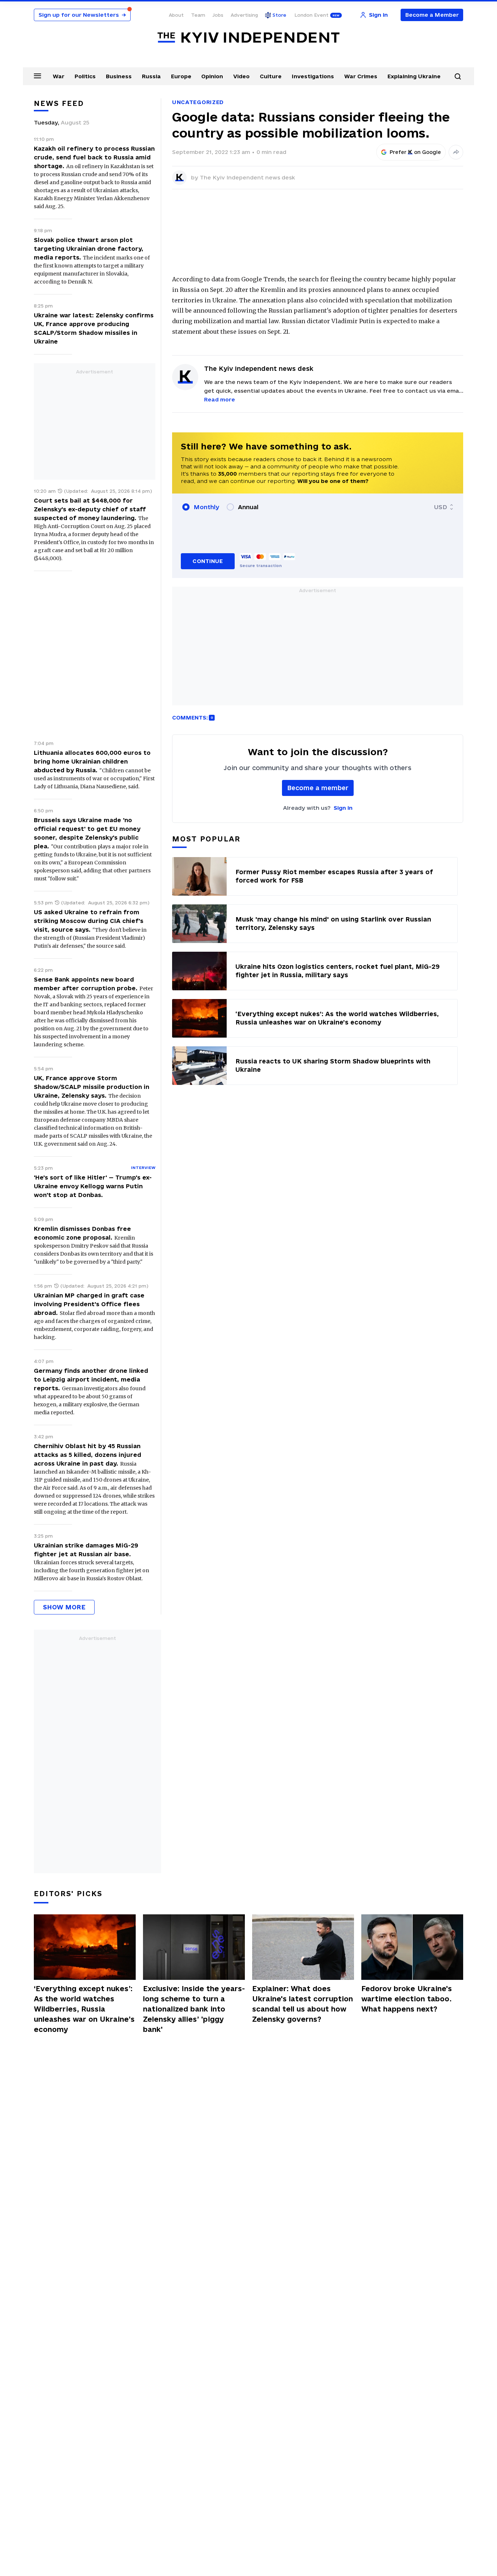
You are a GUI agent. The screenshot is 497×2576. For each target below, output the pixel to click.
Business (119, 76)
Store (279, 15)
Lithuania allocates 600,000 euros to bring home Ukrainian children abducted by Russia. (92, 761)
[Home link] (249, 38)
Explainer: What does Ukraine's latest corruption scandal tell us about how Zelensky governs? (303, 2004)
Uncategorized (198, 102)
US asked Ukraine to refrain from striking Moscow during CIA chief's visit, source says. (89, 921)
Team (198, 15)
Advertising (244, 15)
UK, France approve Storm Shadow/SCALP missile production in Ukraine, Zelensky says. (92, 1087)
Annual (248, 507)
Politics (85, 76)
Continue (208, 561)
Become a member (318, 788)
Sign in (343, 808)
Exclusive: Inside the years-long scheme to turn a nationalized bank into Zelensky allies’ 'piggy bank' (194, 2009)
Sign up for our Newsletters (82, 15)
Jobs (218, 15)
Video (241, 76)
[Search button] (458, 76)
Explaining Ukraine (414, 76)
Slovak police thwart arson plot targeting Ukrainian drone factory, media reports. (89, 249)
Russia (151, 76)
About (176, 15)
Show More (64, 1607)
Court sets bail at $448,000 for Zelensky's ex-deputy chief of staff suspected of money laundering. (90, 509)
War (59, 76)
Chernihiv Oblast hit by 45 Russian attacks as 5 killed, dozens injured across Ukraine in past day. (88, 1455)
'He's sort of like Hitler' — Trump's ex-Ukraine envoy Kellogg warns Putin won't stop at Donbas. (93, 1186)
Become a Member (432, 15)
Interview (143, 1168)
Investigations (313, 76)
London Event (311, 15)
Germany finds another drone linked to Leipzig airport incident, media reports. (91, 1379)
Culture (271, 76)
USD (441, 507)
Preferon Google (416, 152)
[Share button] (456, 152)
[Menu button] (37, 76)
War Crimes (361, 76)
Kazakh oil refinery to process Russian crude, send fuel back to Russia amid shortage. (94, 157)
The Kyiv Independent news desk (247, 177)
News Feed (59, 103)
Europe (181, 76)
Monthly (206, 507)
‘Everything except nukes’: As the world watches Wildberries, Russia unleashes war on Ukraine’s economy (84, 2009)
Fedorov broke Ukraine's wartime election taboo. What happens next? (407, 1999)
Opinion (212, 76)
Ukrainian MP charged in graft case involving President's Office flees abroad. (89, 1304)
